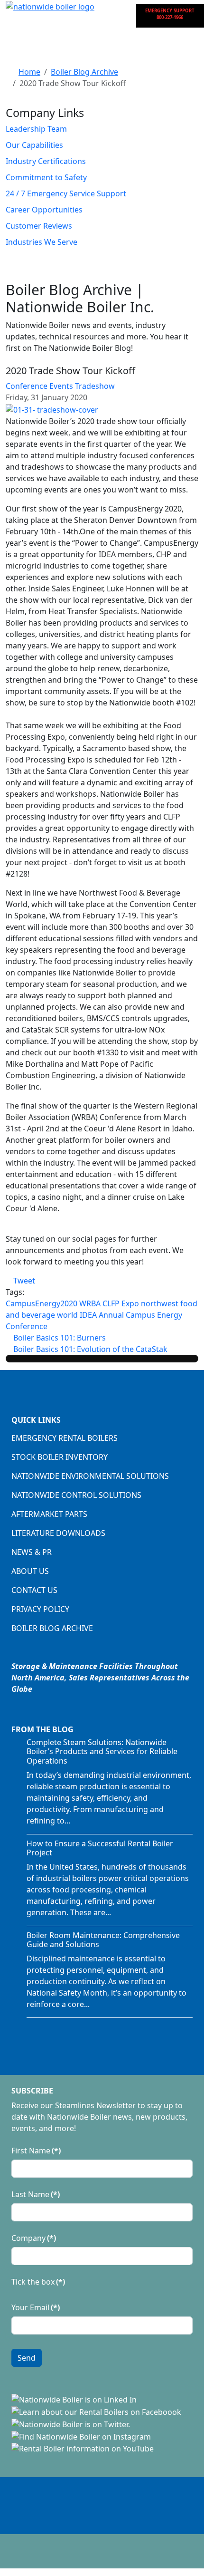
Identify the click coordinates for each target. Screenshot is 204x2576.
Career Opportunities (44, 210)
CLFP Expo (121, 1303)
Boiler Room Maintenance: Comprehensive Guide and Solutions (103, 1940)
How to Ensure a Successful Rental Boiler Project (100, 1848)
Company (34, 2238)
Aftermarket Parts (49, 1514)
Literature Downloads (58, 1533)
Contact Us (34, 1590)
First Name (36, 2151)
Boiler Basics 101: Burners (59, 1338)
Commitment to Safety (46, 177)
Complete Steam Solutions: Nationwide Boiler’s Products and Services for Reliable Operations (102, 1751)
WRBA (90, 1303)
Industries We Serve (42, 242)
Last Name (36, 2194)
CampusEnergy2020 (42, 1303)
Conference (27, 386)
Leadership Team (36, 129)
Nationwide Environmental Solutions (90, 1476)
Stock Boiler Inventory (60, 1457)
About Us (30, 1571)
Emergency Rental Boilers (65, 1438)
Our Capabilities (34, 145)
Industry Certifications (46, 161)
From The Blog (42, 1729)
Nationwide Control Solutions (76, 1495)
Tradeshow (95, 386)
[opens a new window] (74, 2399)
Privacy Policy (40, 1609)
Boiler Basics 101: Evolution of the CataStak (89, 1349)
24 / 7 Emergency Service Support (66, 193)
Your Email (36, 2307)
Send (27, 2358)
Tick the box (38, 2282)
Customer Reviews (39, 226)
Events (61, 386)
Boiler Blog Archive (52, 1628)
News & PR (32, 1552)
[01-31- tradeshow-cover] (52, 409)
